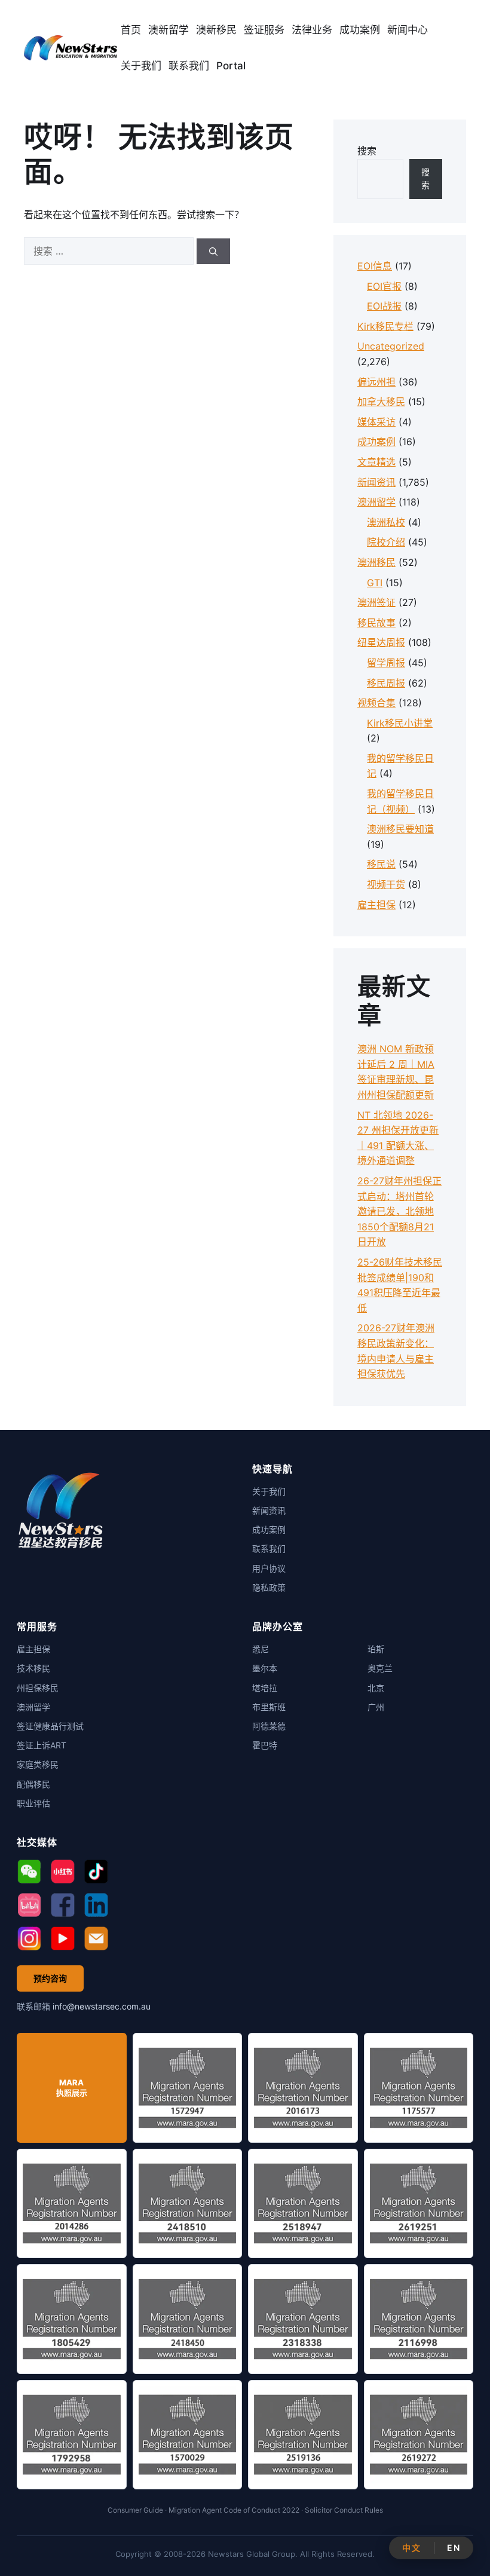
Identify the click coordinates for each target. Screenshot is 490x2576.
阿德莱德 (269, 1726)
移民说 (381, 864)
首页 (131, 30)
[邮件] (96, 1938)
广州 (376, 1707)
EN (454, 2548)
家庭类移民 (38, 1764)
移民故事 (376, 623)
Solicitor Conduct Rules (344, 2510)
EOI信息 (375, 266)
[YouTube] (63, 1938)
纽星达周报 (381, 642)
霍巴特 (265, 1745)
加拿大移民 (381, 402)
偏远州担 (376, 382)
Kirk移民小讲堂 (400, 723)
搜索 (367, 151)
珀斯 (376, 1649)
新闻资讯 (376, 482)
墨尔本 (265, 1668)
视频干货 (386, 884)
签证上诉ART (42, 1745)
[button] (29, 1871)
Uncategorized (391, 346)
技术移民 (33, 1668)
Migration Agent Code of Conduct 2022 (234, 2510)
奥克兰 (380, 1668)
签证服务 (264, 30)
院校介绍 (386, 542)
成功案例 (360, 30)
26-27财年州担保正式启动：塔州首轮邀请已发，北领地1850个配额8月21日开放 (399, 1211)
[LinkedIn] (96, 1905)
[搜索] (213, 251)
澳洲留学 (376, 502)
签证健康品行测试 (50, 1726)
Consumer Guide (135, 2510)
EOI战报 (384, 306)
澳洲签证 (376, 602)
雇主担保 (376, 905)
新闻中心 (408, 30)
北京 (376, 1688)
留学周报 (386, 663)
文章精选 (376, 462)
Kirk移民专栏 (385, 326)
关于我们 (141, 66)
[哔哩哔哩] (29, 1905)
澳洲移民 (376, 562)
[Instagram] (29, 1938)
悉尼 (261, 1649)
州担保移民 (38, 1688)
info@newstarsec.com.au (102, 2006)
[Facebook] (63, 1905)
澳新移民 (216, 30)
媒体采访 (376, 422)
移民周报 (386, 683)
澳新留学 (169, 30)
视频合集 (376, 703)
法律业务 (312, 30)
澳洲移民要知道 (400, 829)
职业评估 (33, 1803)
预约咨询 (50, 1978)
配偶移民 (33, 1784)
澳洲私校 (386, 522)
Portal (231, 66)
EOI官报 (384, 286)
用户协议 (269, 1568)
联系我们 (189, 66)
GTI (375, 583)
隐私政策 (269, 1587)
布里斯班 (269, 1707)
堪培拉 (265, 1688)
